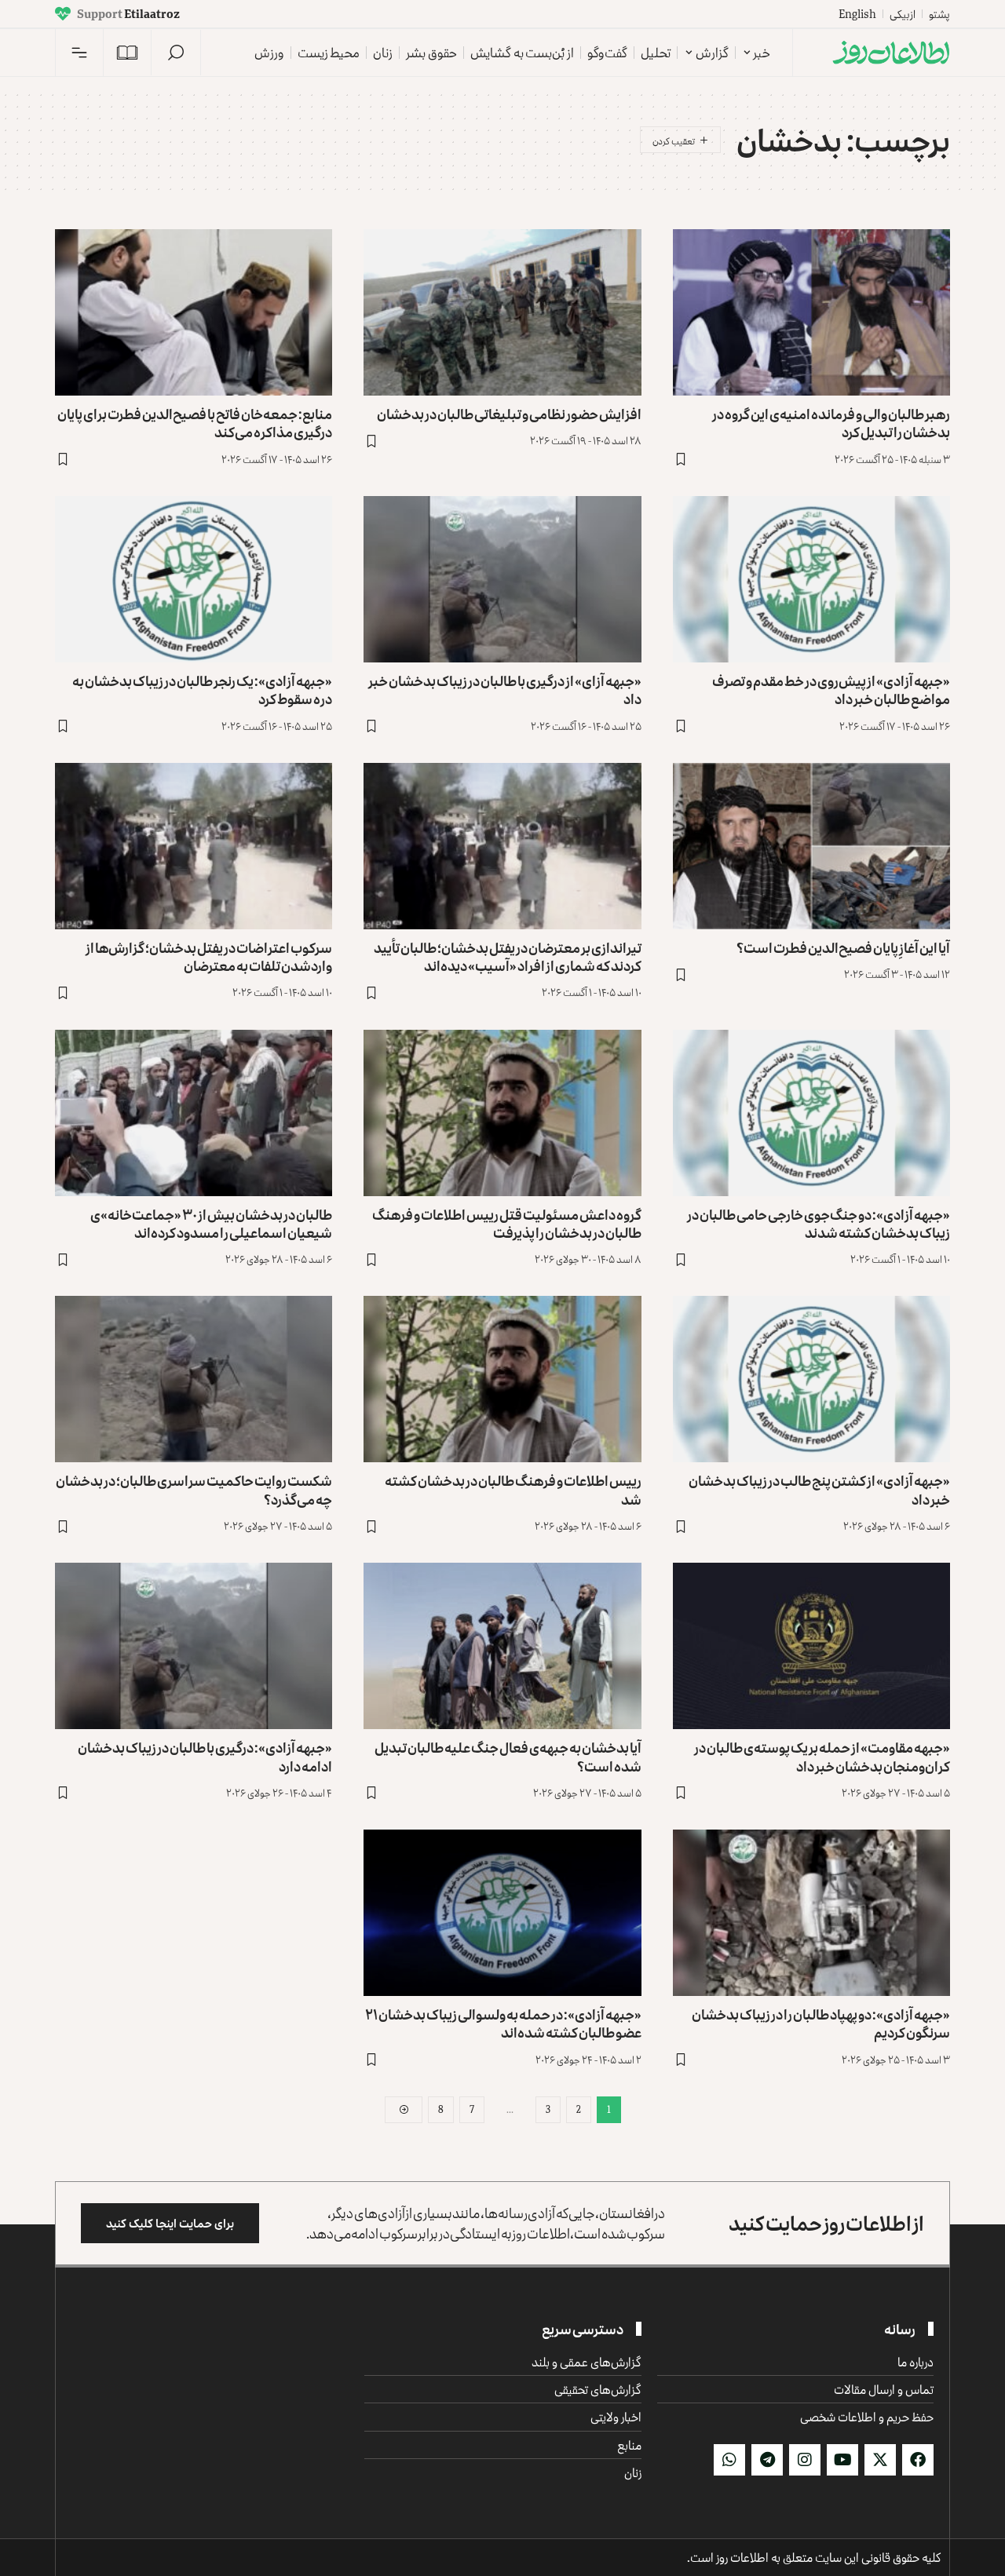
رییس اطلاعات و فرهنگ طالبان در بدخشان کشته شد (513, 1489)
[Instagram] (805, 2460)
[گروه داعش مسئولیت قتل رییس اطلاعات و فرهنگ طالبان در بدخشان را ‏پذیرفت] (502, 1113)
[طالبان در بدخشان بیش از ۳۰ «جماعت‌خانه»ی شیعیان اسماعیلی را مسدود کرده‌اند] (194, 1113)
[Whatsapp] (729, 2460)
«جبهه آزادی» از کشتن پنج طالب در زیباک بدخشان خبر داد (819, 1489)
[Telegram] (767, 2460)
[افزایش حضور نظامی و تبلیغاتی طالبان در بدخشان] (502, 312)
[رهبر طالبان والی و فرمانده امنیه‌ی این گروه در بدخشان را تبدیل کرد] (811, 312)
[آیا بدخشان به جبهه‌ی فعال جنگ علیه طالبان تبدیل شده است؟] (502, 1646)
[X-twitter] (880, 2460)
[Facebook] (918, 2460)
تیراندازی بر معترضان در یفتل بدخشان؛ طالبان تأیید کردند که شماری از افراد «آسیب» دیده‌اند (508, 956)
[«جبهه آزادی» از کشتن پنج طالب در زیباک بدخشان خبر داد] (811, 1379)
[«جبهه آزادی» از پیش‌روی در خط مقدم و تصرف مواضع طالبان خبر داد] (811, 579)
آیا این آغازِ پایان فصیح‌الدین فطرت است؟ (843, 947)
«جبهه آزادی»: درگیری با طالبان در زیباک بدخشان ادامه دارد (205, 1756)
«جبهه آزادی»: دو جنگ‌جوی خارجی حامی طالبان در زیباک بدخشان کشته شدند (819, 1223)
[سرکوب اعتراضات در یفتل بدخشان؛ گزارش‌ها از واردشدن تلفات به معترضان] (194, 846)
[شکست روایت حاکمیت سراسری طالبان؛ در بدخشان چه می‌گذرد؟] (194, 1379)
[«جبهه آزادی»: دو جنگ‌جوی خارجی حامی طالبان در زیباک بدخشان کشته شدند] (811, 1113)
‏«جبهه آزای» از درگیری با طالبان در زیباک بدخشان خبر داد (505, 690)
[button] (176, 53)
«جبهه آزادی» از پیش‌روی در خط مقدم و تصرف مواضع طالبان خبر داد (831, 690)
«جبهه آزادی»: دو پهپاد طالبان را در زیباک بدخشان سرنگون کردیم (821, 2023)
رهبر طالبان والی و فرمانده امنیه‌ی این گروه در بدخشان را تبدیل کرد (831, 423)
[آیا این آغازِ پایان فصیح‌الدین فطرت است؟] (811, 846)
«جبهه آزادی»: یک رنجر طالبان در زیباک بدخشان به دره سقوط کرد (202, 690)
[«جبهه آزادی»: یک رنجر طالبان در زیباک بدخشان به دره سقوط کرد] (194, 579)
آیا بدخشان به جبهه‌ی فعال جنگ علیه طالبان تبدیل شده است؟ (508, 1756)
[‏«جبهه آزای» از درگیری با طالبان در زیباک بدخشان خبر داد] (502, 579)
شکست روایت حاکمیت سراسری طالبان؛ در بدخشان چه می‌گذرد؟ (194, 1489)
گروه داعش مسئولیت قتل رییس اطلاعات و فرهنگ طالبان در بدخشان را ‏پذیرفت (507, 1223)
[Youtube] (842, 2460)
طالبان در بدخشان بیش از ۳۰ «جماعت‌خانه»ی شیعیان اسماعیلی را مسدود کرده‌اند (211, 1223)
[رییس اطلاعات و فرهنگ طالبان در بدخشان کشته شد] (502, 1379)
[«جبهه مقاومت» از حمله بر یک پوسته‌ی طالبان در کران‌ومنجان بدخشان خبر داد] (811, 1646)
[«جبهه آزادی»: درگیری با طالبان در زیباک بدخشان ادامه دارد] (194, 1646)
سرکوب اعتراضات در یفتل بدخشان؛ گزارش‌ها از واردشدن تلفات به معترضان (209, 956)
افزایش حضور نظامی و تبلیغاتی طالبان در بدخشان (509, 414)
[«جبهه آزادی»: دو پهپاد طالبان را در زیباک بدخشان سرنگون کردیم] (811, 1913)
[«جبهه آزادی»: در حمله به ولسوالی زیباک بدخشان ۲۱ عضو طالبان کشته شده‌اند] (502, 1913)
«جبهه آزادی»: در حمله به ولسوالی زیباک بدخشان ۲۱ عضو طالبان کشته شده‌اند (503, 2023)
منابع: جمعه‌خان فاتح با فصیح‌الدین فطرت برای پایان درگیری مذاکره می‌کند (195, 423)
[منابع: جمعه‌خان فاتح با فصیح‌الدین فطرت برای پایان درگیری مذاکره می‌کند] (194, 312)
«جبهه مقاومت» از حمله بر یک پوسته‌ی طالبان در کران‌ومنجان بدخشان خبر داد (822, 1756)
